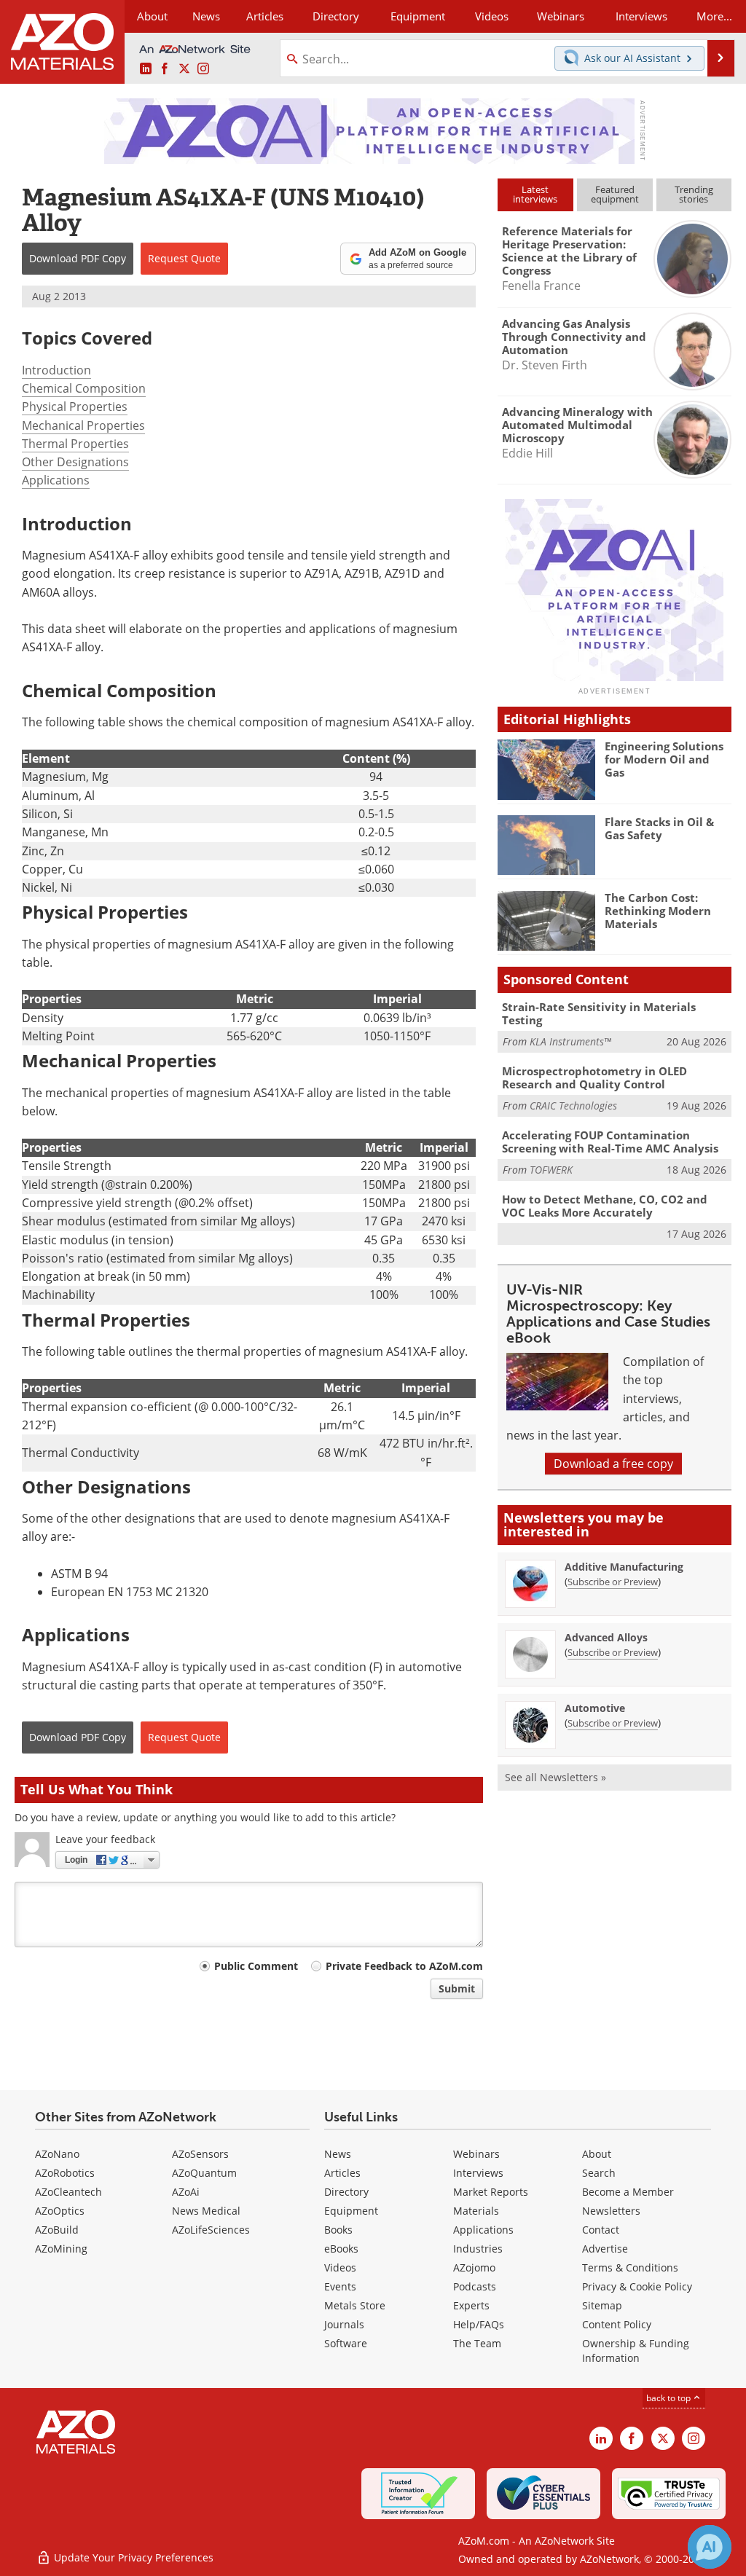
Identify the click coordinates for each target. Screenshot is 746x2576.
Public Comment (256, 1966)
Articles (342, 2173)
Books (338, 2230)
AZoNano (57, 2154)
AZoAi (186, 2192)
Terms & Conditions (630, 2267)
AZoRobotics (65, 2173)
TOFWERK (551, 1170)
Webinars (476, 2154)
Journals (344, 2324)
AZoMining (61, 2249)
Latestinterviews (535, 194)
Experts (471, 2305)
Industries (478, 2249)
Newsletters (611, 2211)
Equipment (351, 2211)
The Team (477, 2343)
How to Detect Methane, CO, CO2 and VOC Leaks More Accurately (605, 1206)
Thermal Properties (75, 444)
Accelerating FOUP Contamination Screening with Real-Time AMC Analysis (610, 1142)
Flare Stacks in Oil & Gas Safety (659, 828)
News (338, 2154)
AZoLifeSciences (211, 2230)
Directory (336, 16)
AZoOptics (60, 2211)
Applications (56, 480)
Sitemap (602, 2305)
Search (599, 2173)
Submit (457, 1988)
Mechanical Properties (83, 425)
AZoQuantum (204, 2173)
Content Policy (617, 2324)
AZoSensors (200, 2154)
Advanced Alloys (606, 1637)
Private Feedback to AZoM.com (404, 1966)
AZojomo (474, 2267)
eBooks (341, 2249)
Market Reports (491, 2192)
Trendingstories (694, 194)
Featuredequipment (615, 194)
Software (346, 2343)
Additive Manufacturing (624, 1567)
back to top (670, 2398)
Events (340, 2286)
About (597, 2154)
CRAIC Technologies (573, 1106)
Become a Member (628, 2192)
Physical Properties (75, 407)
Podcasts (475, 2286)
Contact (601, 2230)
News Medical (206, 2211)
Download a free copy (613, 1464)
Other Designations (75, 462)
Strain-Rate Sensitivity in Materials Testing (599, 1013)
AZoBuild (57, 2230)
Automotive (595, 1708)
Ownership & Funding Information (636, 2351)
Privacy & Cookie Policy (637, 2286)
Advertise (605, 2249)
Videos (340, 2267)
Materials (476, 2211)
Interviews (478, 2173)
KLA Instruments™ (570, 1041)
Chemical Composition (84, 388)
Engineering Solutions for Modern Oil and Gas (664, 759)
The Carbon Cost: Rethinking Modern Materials (658, 911)
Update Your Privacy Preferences (132, 2557)
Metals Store (355, 2305)
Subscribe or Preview (613, 1582)
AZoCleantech (68, 2192)
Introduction (56, 370)
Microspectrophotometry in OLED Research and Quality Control (594, 1077)
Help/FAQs (479, 2324)
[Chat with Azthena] (710, 2547)
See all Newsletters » (555, 1777)
